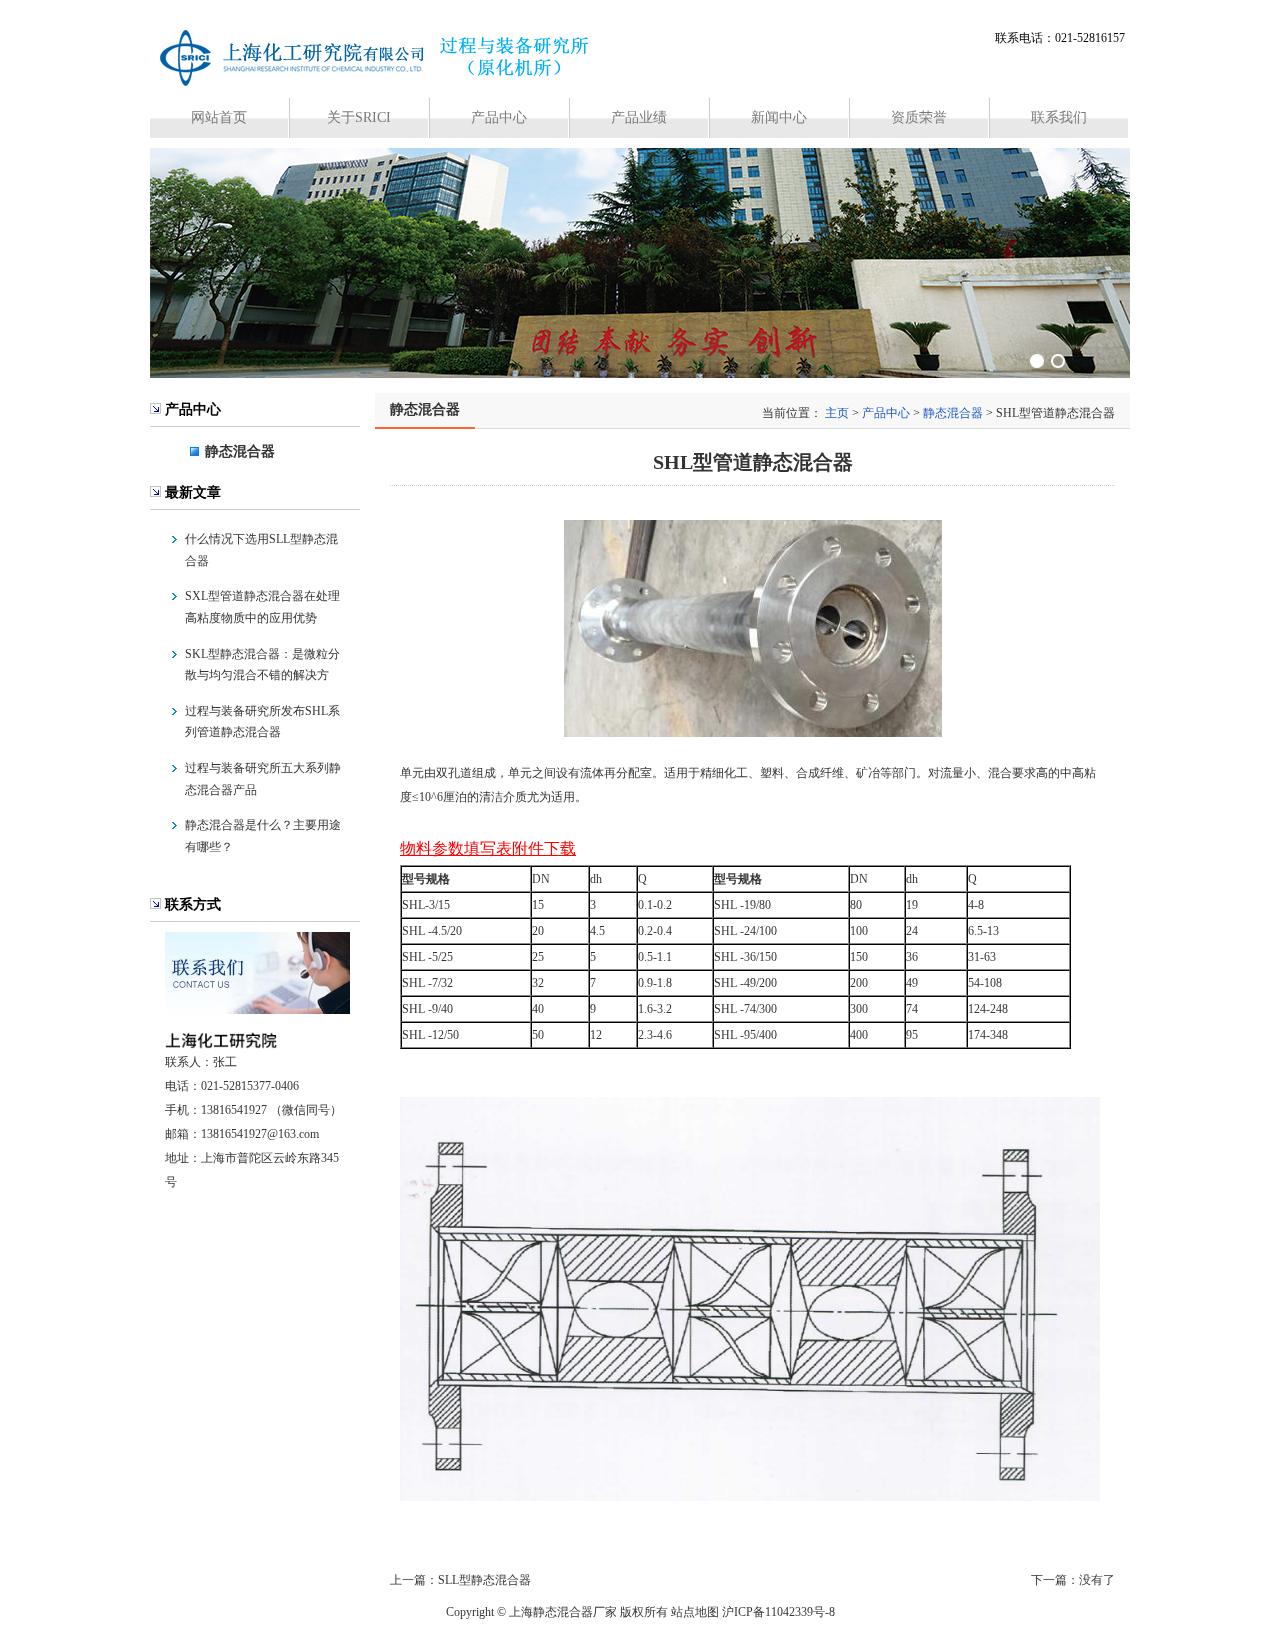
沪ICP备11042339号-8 (778, 1612)
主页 (837, 413)
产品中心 (499, 117)
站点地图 (695, 1612)
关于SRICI (359, 117)
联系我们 (1059, 117)
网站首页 (219, 117)
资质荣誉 (919, 117)
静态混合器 (240, 451)
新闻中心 (779, 117)
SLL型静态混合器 (484, 1580)
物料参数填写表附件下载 (488, 848)
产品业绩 (639, 117)
